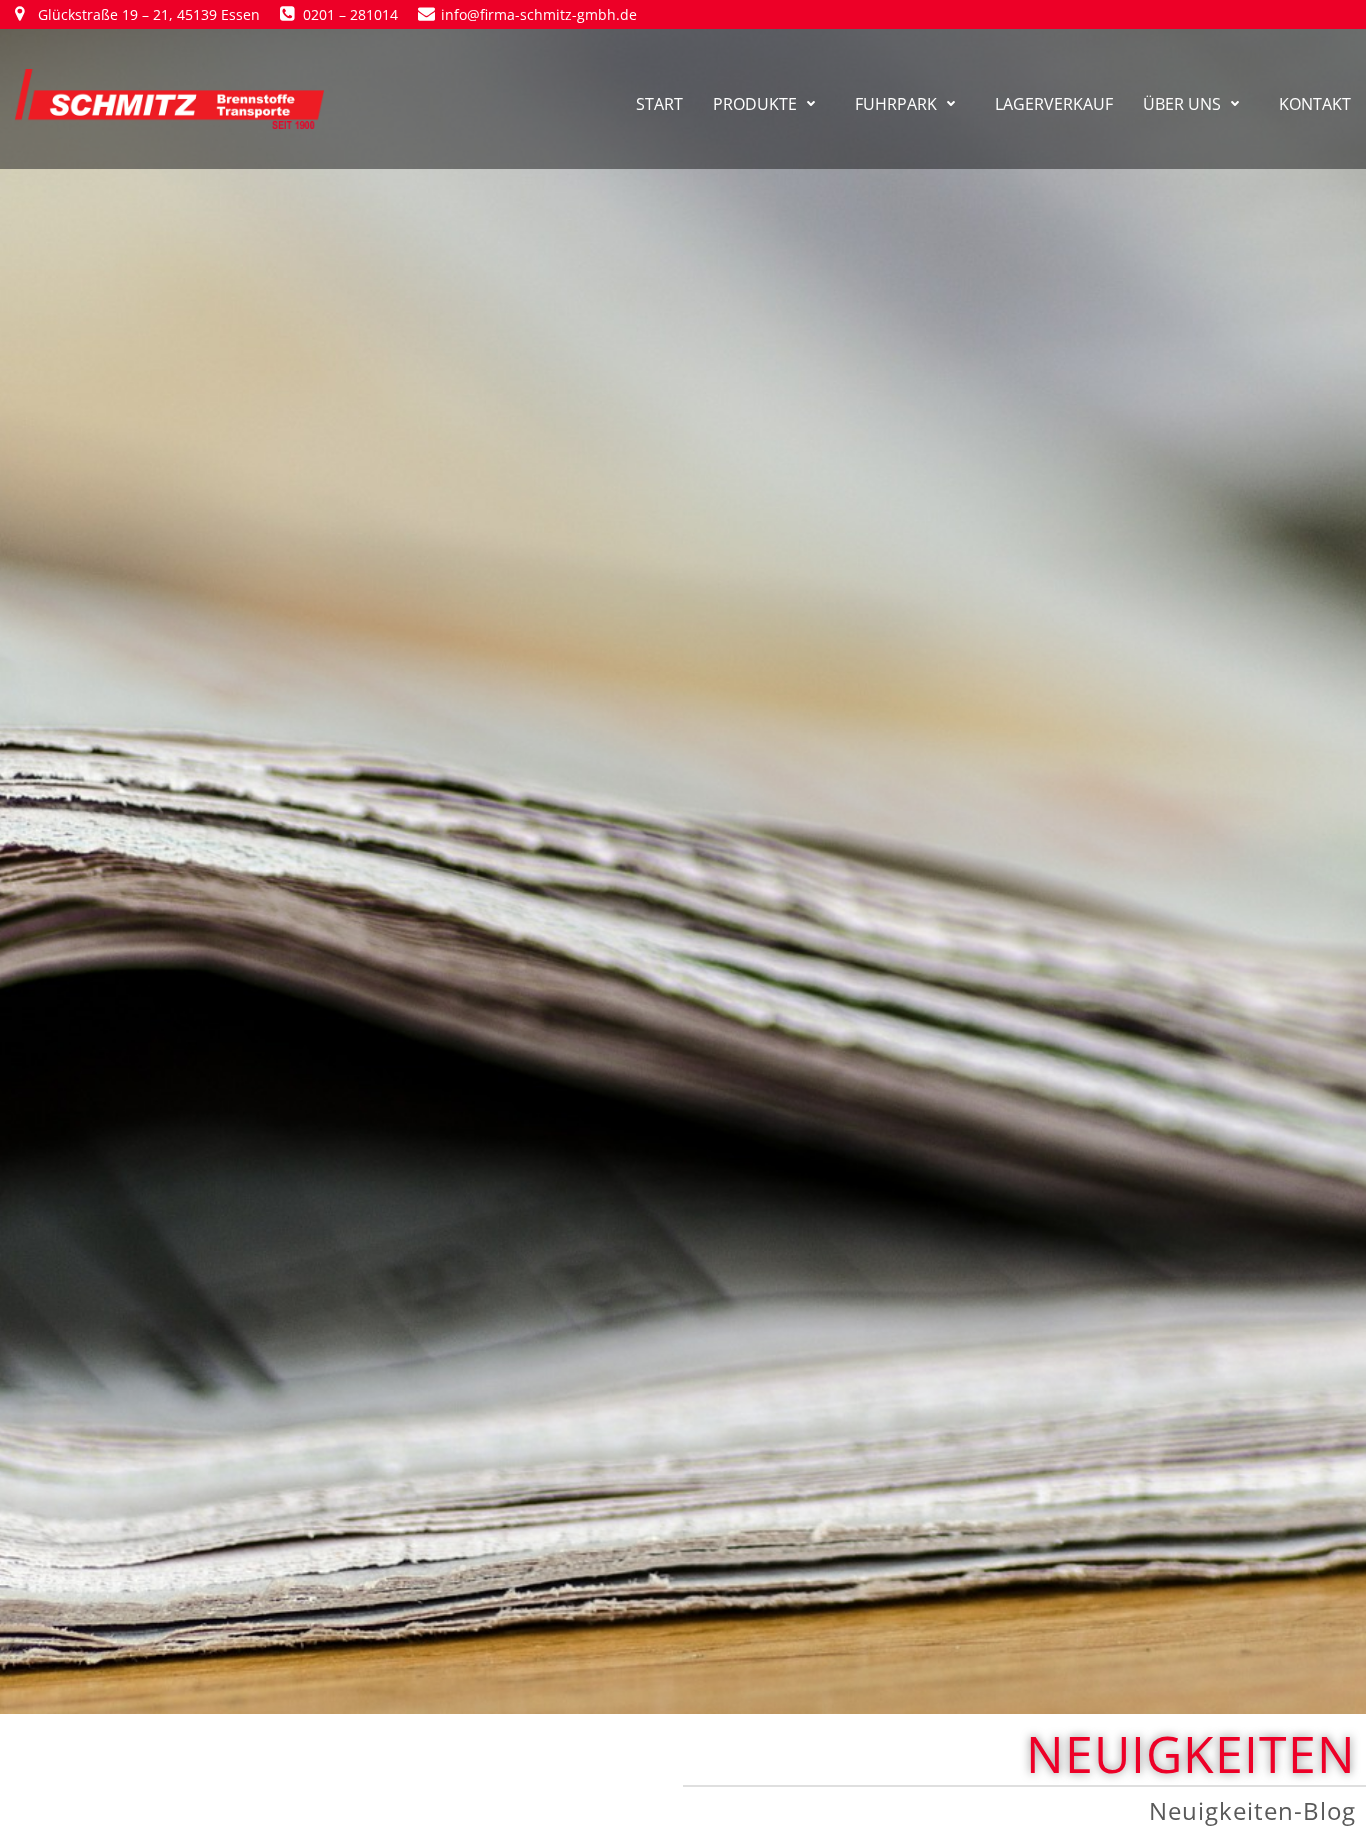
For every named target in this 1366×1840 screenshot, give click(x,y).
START (659, 104)
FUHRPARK (896, 104)
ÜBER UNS (1182, 104)
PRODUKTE (755, 104)
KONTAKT (1315, 104)
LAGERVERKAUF (1054, 104)
